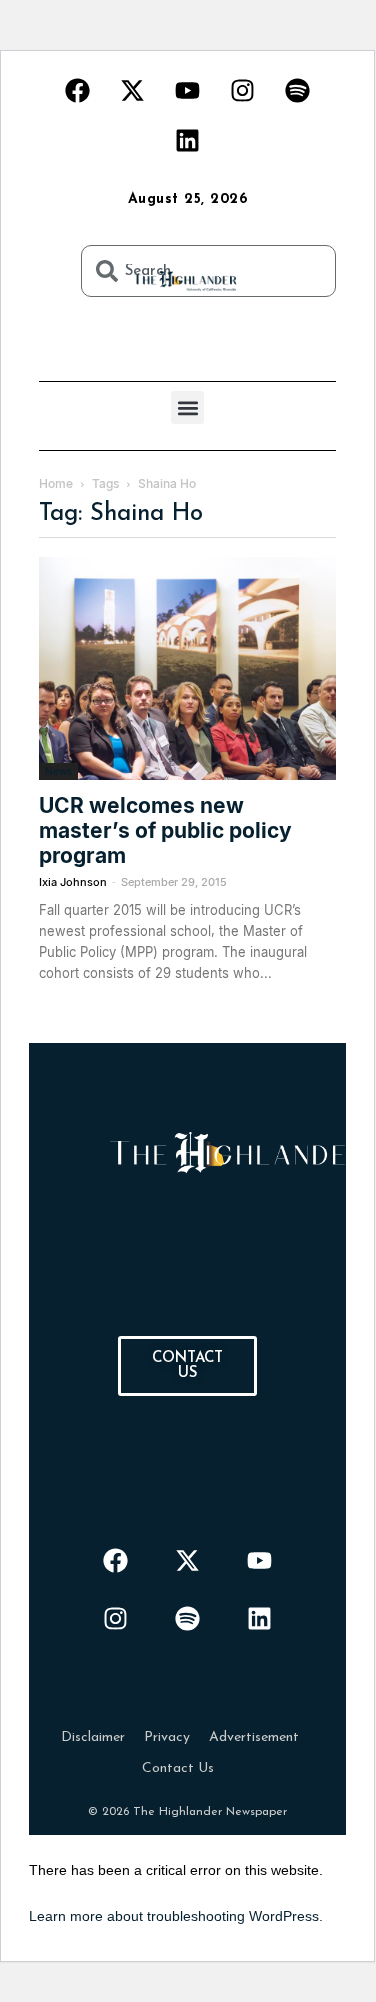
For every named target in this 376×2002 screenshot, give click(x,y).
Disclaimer (93, 1737)
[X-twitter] (133, 90)
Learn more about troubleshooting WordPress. (176, 1916)
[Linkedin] (188, 140)
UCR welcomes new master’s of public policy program (165, 830)
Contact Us (178, 1768)
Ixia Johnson (73, 882)
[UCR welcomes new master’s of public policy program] (187, 668)
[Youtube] (188, 90)
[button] (187, 407)
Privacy (167, 1737)
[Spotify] (298, 90)
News (58, 771)
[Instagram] (243, 90)
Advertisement (254, 1737)
